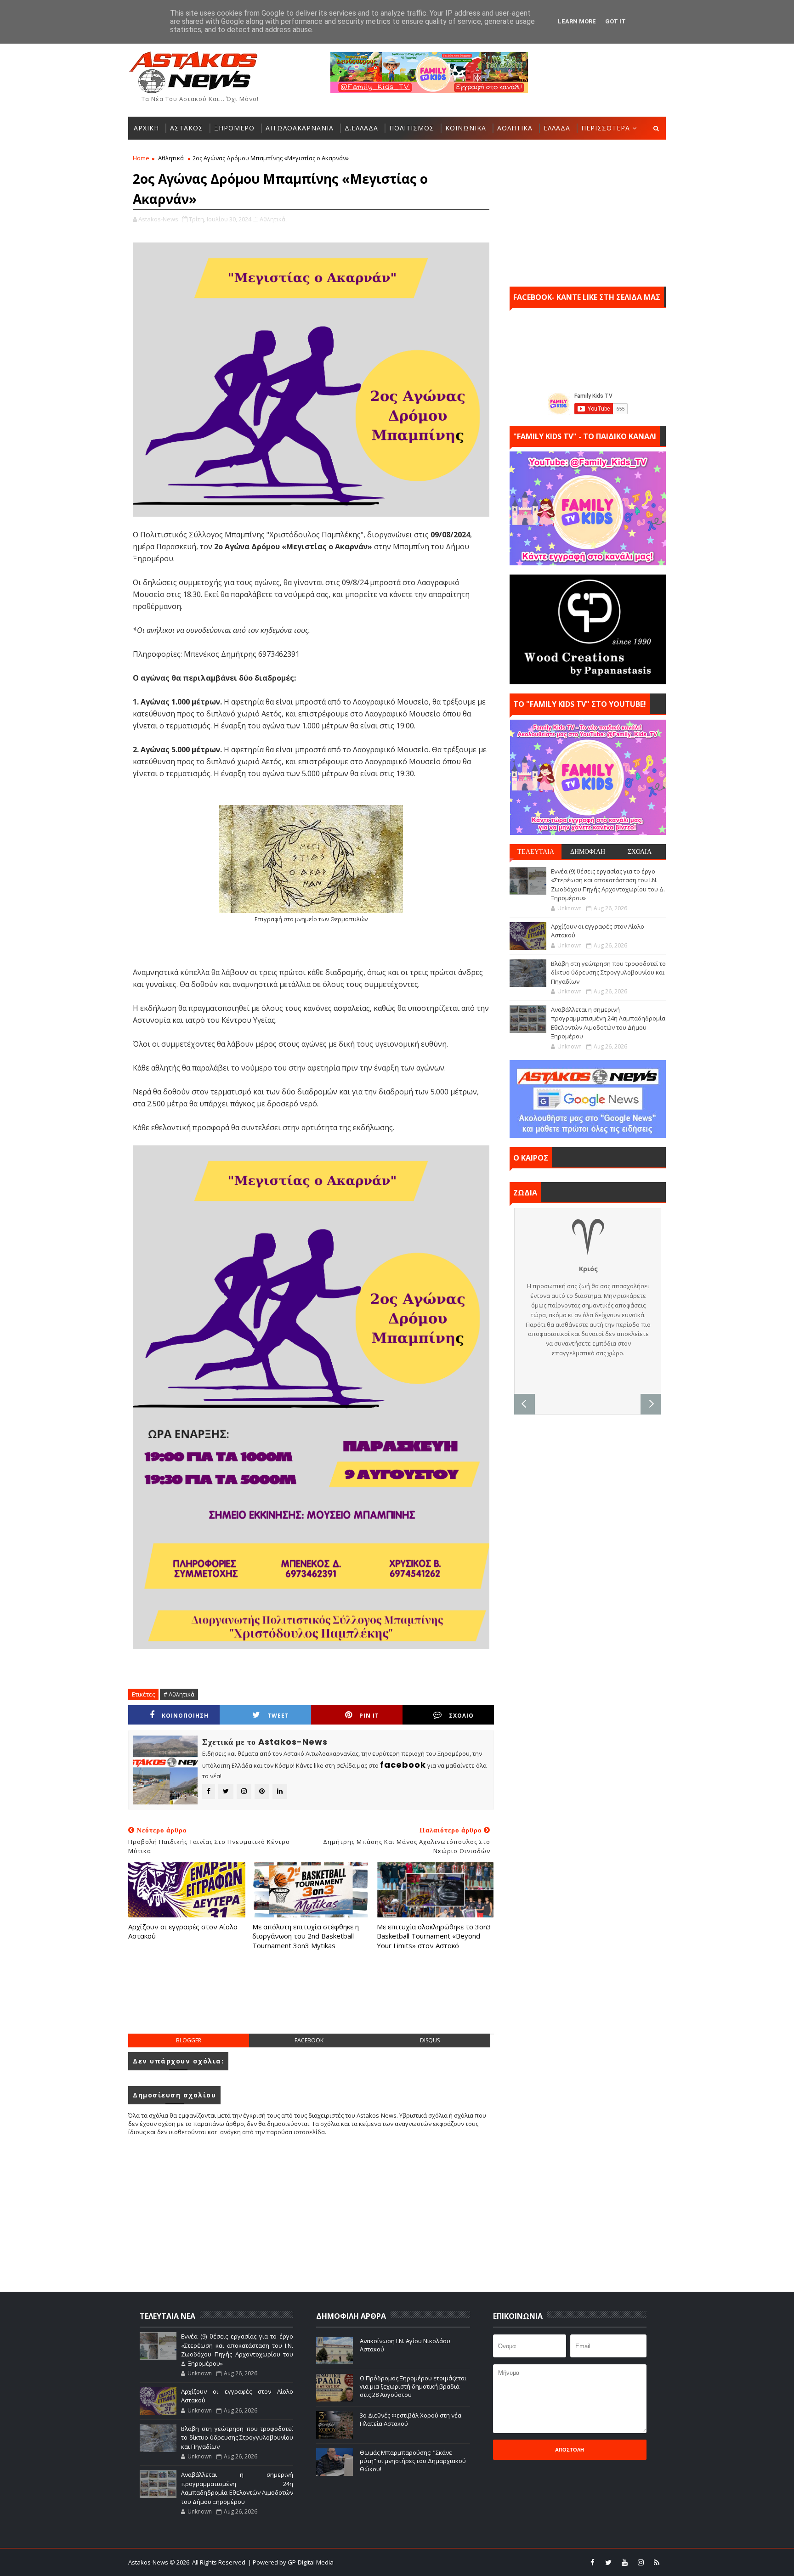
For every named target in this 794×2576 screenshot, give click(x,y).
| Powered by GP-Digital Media (291, 2562)
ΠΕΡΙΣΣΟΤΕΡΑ (606, 128)
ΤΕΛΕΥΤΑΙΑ (536, 851)
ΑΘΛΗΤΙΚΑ (515, 128)
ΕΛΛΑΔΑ (557, 128)
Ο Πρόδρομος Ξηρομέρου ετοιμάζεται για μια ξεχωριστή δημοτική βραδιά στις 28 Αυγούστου (413, 2386)
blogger (189, 2040)
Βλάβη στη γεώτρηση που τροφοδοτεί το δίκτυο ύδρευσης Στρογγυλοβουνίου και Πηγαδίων (608, 972)
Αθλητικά (171, 158)
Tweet (278, 1716)
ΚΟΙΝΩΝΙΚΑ (466, 128)
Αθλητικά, (273, 219)
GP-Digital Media (496, 2562)
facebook (309, 2040)
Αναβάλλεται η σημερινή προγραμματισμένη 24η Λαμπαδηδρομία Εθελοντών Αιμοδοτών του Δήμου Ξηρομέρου (608, 1023)
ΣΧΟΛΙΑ (640, 851)
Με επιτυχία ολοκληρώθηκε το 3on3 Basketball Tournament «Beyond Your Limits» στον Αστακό (434, 1936)
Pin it (369, 1716)
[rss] (657, 2562)
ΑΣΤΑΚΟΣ (187, 128)
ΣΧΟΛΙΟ (461, 1716)
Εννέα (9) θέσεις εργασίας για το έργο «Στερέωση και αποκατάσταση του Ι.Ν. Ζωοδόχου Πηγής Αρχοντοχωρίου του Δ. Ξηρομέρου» (608, 885)
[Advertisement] (311, 2001)
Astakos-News (149, 2562)
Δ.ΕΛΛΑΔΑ (361, 128)
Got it (615, 21)
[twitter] (608, 2562)
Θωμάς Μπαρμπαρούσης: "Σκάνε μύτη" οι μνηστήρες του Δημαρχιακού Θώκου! (413, 2461)
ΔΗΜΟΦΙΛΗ (588, 851)
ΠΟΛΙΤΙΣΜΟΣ (412, 128)
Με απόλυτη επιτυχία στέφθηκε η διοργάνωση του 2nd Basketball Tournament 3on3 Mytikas (306, 1936)
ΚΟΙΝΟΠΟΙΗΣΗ (185, 1716)
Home (141, 158)
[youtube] (624, 2562)
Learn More (577, 21)
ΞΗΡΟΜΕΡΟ (234, 128)
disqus (430, 2040)
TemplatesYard (403, 2562)
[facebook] (592, 2562)
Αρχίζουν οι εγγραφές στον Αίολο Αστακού (183, 1931)
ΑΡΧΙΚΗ (146, 128)
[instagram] (641, 2562)
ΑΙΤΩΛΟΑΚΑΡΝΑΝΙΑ (300, 128)
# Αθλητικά (179, 1694)
